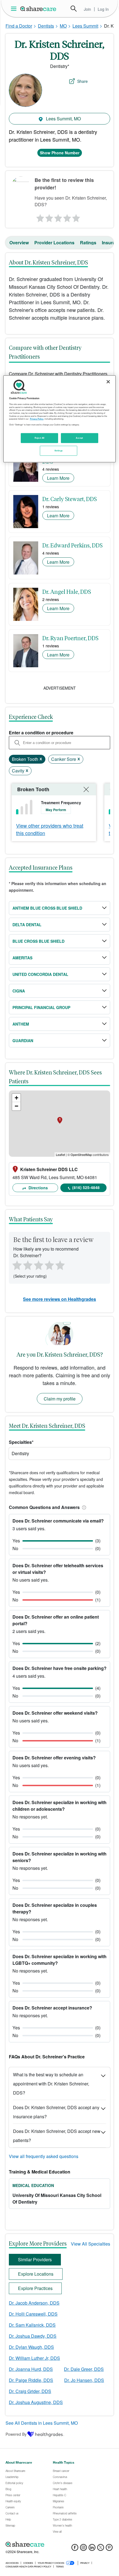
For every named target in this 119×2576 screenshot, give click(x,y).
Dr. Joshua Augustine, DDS (36, 2402)
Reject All (40, 438)
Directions (38, 1188)
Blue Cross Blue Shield (38, 941)
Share (82, 81)
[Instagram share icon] (83, 2549)
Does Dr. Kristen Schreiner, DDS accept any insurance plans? (56, 2112)
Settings (59, 451)
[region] (60, 419)
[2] (49, 217)
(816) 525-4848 (86, 1187)
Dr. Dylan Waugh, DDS (31, 2347)
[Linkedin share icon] (92, 2549)
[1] (39, 217)
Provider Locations (54, 243)
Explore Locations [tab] (36, 2274)
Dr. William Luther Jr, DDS (34, 2358)
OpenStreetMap (81, 1155)
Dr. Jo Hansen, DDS (84, 2380)
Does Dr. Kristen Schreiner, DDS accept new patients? (57, 2136)
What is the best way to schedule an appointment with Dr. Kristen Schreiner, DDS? (51, 2084)
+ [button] (16, 1098)
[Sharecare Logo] (38, 9)
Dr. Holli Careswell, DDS (33, 2314)
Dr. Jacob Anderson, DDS (34, 2303)
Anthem (21, 1024)
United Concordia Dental (40, 974)
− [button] (16, 1106)
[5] (77, 217)
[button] (83, 1507)
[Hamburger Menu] (15, 9)
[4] (67, 217)
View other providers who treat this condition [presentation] (50, 829)
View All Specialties (90, 2244)
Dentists (46, 26)
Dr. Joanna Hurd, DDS (31, 2369)
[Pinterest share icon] (109, 2549)
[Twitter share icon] (101, 2549)
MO (63, 26)
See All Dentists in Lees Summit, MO (42, 2423)
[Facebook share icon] (75, 2549)
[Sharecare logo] (59, 2544)
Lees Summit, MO (63, 119)
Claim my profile (60, 1399)
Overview (19, 243)
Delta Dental (27, 925)
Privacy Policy (37, 419)
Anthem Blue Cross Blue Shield (47, 908)
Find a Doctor (19, 26)
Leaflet (60, 1155)
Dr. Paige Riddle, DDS (31, 2380)
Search (74, 9)
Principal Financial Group (41, 1007)
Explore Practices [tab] (35, 2288)
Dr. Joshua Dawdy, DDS (33, 2336)
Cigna (19, 991)
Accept (79, 438)
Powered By (16, 2434)
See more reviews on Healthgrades (59, 1299)
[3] (58, 217)
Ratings (88, 243)
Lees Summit (85, 26)
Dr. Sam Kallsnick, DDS (32, 2325)
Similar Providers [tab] (35, 2259)
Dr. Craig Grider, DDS (30, 2391)
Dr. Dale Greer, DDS (84, 2369)
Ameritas (22, 958)
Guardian (23, 1041)
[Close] (108, 382)
